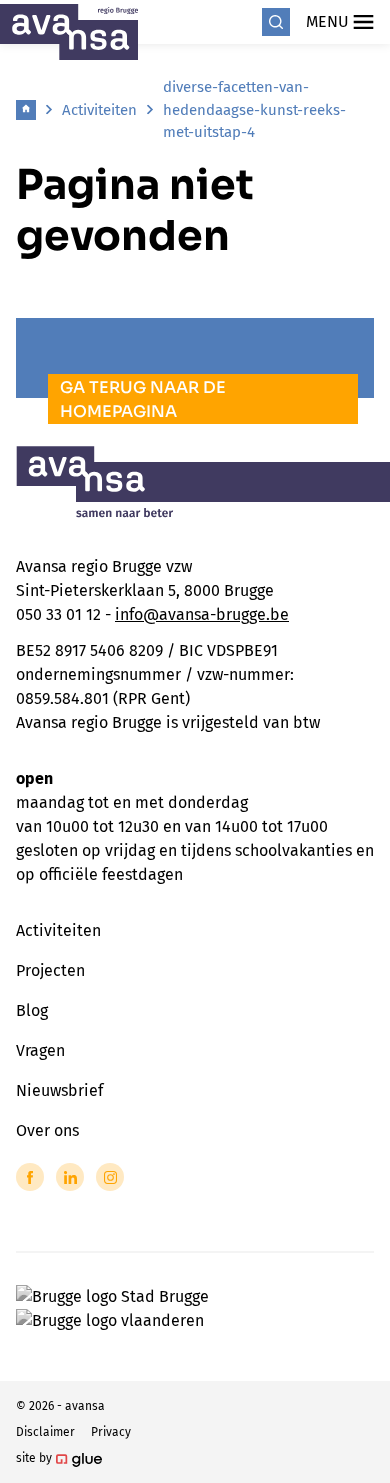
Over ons (47, 1130)
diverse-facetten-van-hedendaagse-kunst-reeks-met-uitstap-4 (254, 109)
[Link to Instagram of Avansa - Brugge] (110, 1177)
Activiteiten (99, 110)
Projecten (50, 970)
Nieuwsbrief (59, 1090)
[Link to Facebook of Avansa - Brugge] (30, 1177)
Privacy (111, 1432)
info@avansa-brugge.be (202, 614)
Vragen (40, 1050)
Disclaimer (45, 1432)
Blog (32, 1010)
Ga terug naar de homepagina (143, 399)
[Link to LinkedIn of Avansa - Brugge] (70, 1177)
